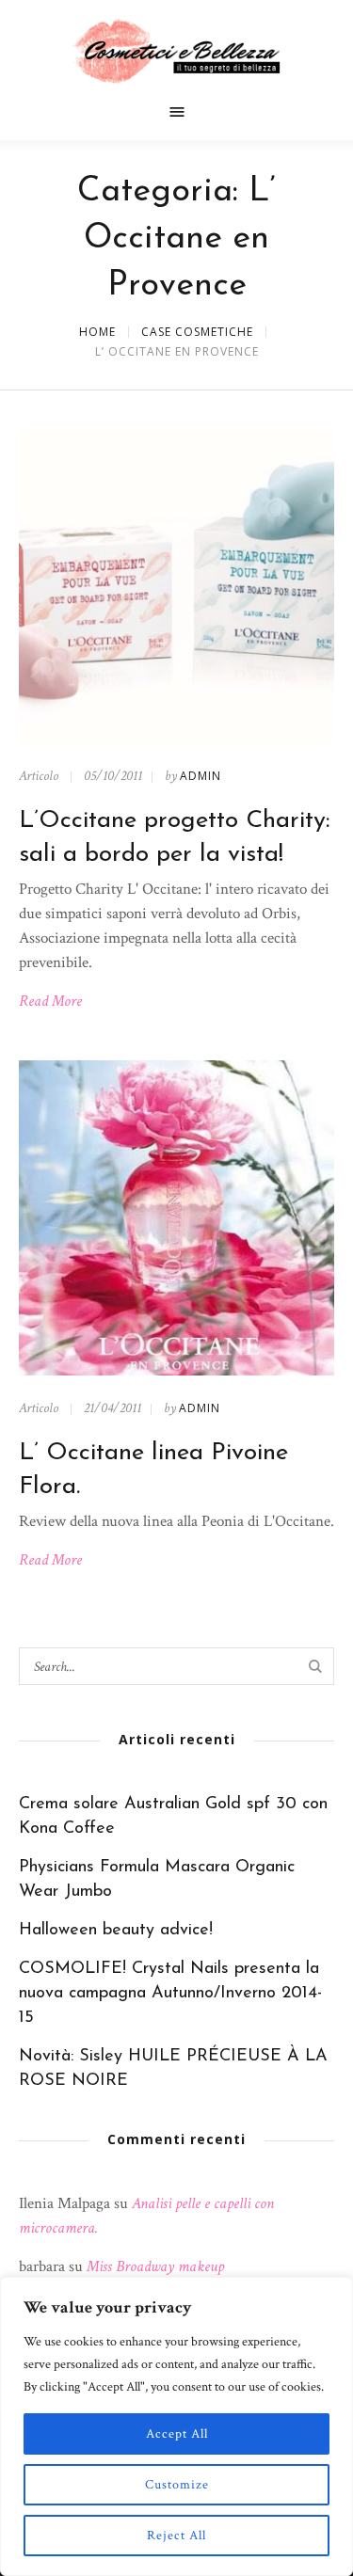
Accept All (177, 2434)
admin (201, 776)
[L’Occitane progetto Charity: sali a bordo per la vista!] (176, 586)
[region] (176, 2426)
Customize (177, 2485)
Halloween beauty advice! (116, 1931)
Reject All (176, 2536)
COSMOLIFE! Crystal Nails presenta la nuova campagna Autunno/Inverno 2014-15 (170, 1994)
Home (97, 332)
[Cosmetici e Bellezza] (176, 51)
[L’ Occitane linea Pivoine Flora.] (176, 1218)
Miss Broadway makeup (155, 2266)
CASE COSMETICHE (197, 332)
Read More (50, 1001)
